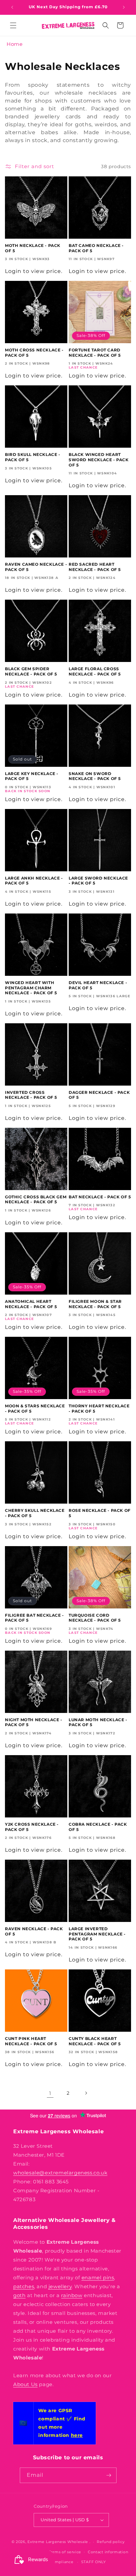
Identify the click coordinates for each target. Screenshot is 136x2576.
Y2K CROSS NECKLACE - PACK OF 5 (32, 1827)
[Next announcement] (124, 7)
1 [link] (50, 2093)
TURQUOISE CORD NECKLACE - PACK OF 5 (95, 1618)
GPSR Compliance (55, 2562)
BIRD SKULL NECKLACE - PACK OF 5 (33, 457)
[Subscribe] (109, 2475)
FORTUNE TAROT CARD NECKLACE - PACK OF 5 (95, 353)
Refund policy (111, 2542)
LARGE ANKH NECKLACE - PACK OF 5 (34, 881)
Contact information (108, 2552)
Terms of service (65, 2552)
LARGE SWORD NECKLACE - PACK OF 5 (98, 881)
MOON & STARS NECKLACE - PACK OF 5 (35, 1408)
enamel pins (98, 2277)
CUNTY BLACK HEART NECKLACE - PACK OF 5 (95, 2041)
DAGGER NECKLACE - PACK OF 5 (99, 1095)
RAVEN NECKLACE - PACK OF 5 (34, 1931)
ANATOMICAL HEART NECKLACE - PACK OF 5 (31, 1304)
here (77, 2435)
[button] (13, 25)
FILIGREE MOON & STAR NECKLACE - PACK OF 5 (95, 1304)
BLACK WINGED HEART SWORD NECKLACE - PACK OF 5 (99, 460)
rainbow (72, 2295)
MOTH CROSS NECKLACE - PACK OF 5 (34, 353)
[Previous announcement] (12, 7)
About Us (25, 2384)
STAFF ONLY (94, 2562)
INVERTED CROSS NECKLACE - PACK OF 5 (31, 1095)
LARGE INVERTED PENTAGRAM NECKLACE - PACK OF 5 (97, 1934)
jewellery (60, 2286)
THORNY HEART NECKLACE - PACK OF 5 (99, 1408)
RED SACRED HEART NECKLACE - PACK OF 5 (95, 567)
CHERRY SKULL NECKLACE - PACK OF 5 (35, 1513)
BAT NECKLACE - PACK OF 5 (100, 1197)
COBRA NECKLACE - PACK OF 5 (98, 1827)
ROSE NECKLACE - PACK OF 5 (100, 1513)
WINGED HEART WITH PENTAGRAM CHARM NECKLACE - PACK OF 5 (31, 988)
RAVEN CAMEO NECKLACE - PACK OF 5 (36, 567)
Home (15, 44)
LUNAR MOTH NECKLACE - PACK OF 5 (98, 1722)
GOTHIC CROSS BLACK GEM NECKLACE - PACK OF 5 (36, 1199)
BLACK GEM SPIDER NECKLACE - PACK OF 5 (31, 671)
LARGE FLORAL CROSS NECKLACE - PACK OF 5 (95, 671)
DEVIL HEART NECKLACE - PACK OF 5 (98, 985)
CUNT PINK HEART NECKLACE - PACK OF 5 (31, 2041)
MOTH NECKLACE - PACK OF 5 (33, 248)
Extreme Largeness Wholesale (58, 2542)
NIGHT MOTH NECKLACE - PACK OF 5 (34, 1722)
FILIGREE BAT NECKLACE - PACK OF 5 (34, 1618)
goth (19, 2295)
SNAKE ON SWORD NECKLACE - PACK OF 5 (95, 776)
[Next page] (86, 2093)
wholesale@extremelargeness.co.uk (60, 2173)
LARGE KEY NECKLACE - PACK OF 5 (32, 776)
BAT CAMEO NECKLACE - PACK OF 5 (96, 248)
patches (24, 2286)
